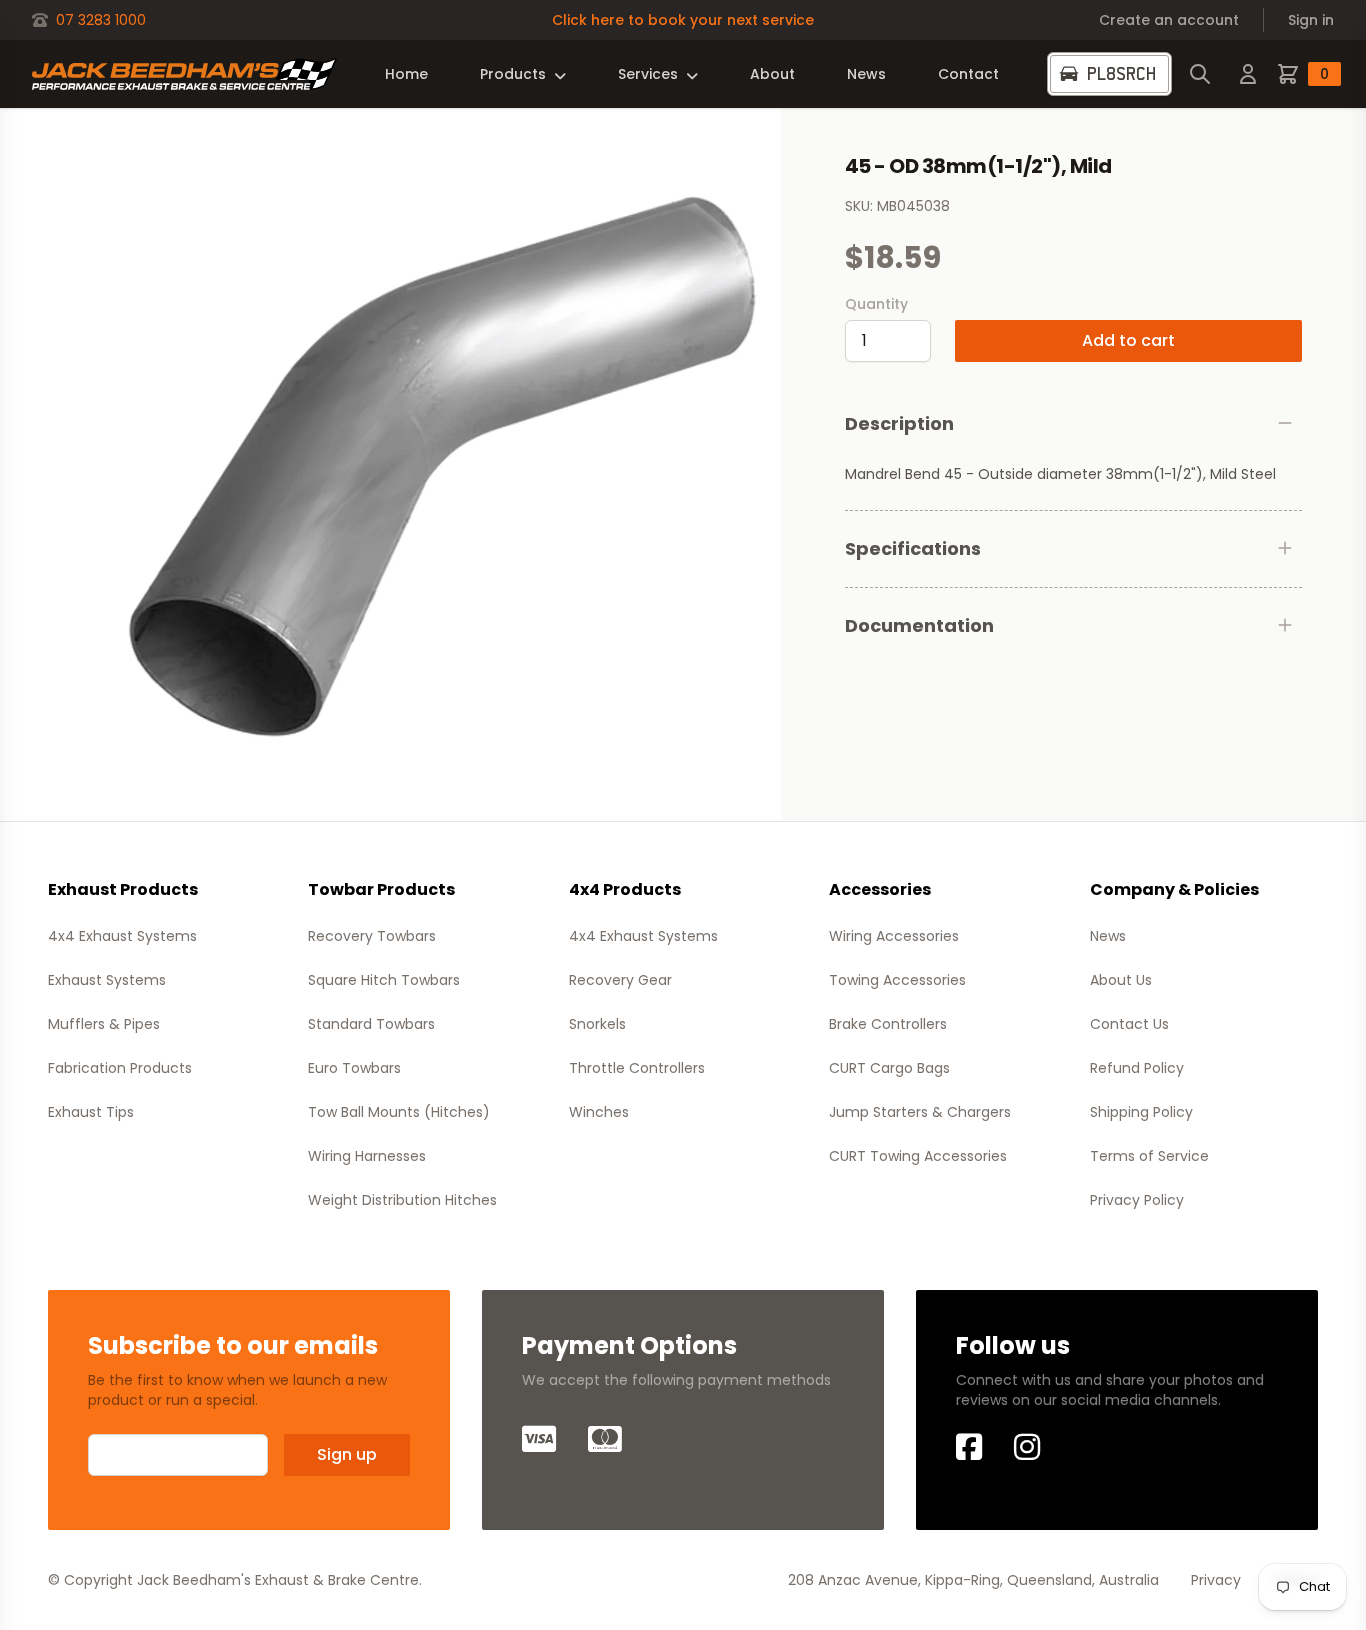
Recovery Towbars (372, 936)
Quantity (876, 304)
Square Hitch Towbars (384, 980)
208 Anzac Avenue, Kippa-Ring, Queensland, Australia (973, 1580)
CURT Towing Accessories (918, 1156)
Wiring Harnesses (367, 1156)
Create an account (1169, 20)
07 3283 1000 (101, 20)
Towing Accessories (897, 980)
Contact (968, 74)
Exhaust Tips (91, 1112)
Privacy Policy (1137, 1200)
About (772, 74)
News (866, 74)
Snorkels (597, 1024)
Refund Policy (1137, 1068)
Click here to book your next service (683, 20)
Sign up (347, 1454)
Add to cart (1128, 340)
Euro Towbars (354, 1068)
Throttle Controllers (637, 1068)
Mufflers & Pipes (104, 1024)
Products (513, 74)
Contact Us (1129, 1024)
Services (648, 74)
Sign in (1311, 20)
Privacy (1216, 1580)
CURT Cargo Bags (889, 1068)
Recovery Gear (620, 980)
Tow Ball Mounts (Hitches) (399, 1112)
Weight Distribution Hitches (402, 1200)
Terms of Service (1149, 1156)
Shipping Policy (1141, 1112)
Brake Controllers (888, 1024)
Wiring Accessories (894, 936)
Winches (599, 1112)
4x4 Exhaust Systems (122, 936)
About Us (1121, 980)
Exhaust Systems (107, 980)
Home (406, 74)
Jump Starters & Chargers (920, 1112)
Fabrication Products (120, 1068)
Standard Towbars (371, 1024)
